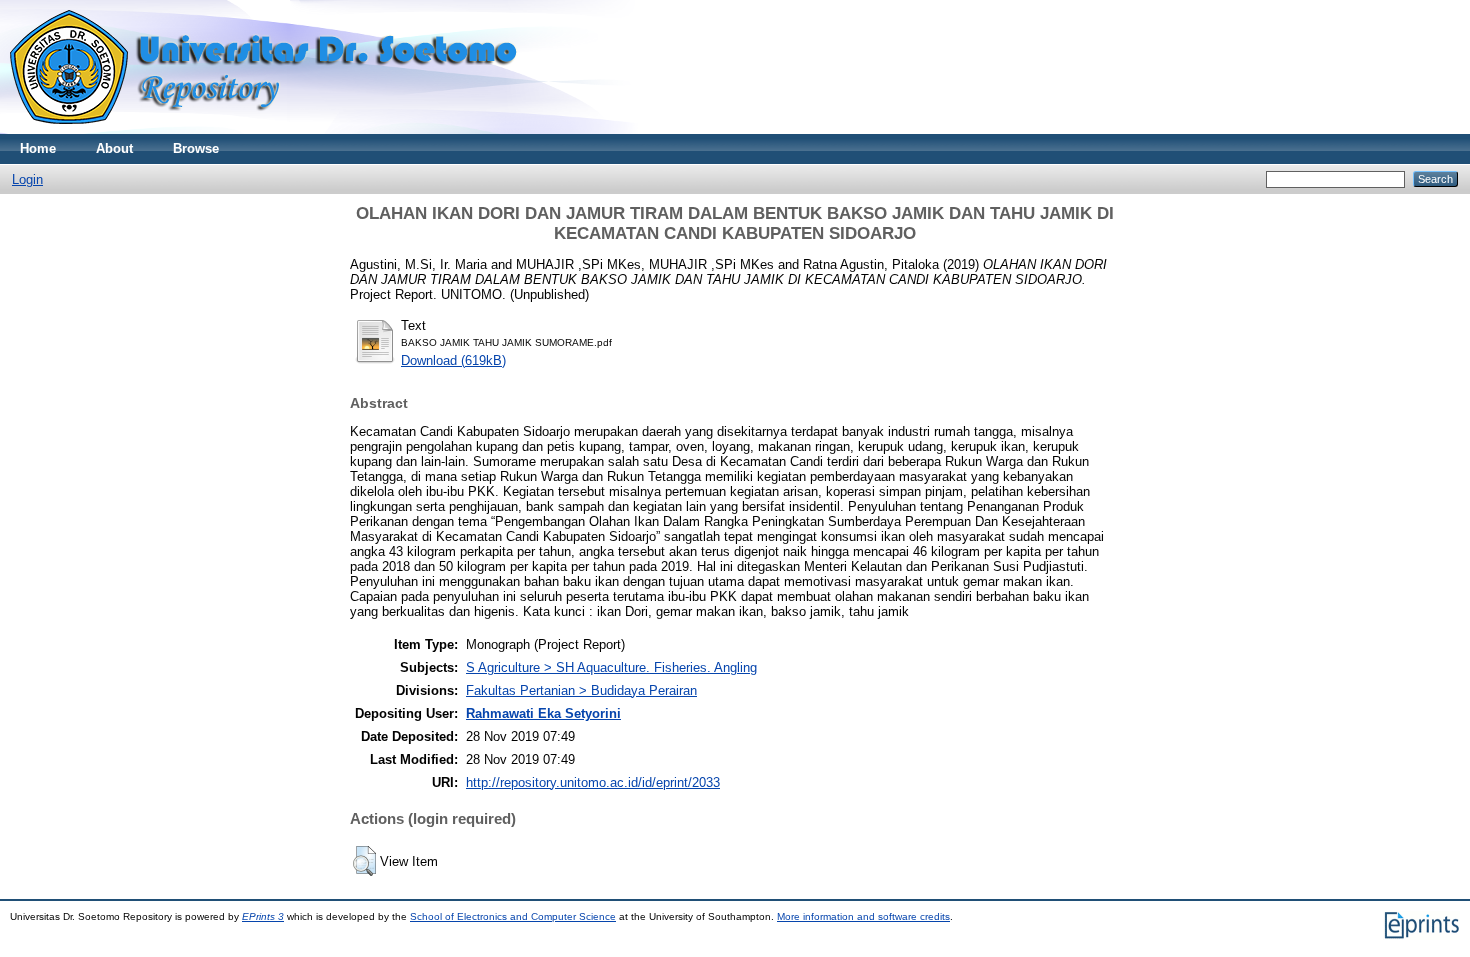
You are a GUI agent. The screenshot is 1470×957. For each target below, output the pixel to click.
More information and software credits (863, 916)
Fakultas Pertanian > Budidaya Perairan (581, 690)
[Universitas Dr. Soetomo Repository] (275, 129)
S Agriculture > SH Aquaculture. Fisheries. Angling (611, 667)
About (114, 148)
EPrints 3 (263, 916)
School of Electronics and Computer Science (513, 916)
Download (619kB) (453, 360)
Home (38, 148)
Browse (196, 148)
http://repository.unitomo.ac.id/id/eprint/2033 (593, 782)
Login (27, 179)
